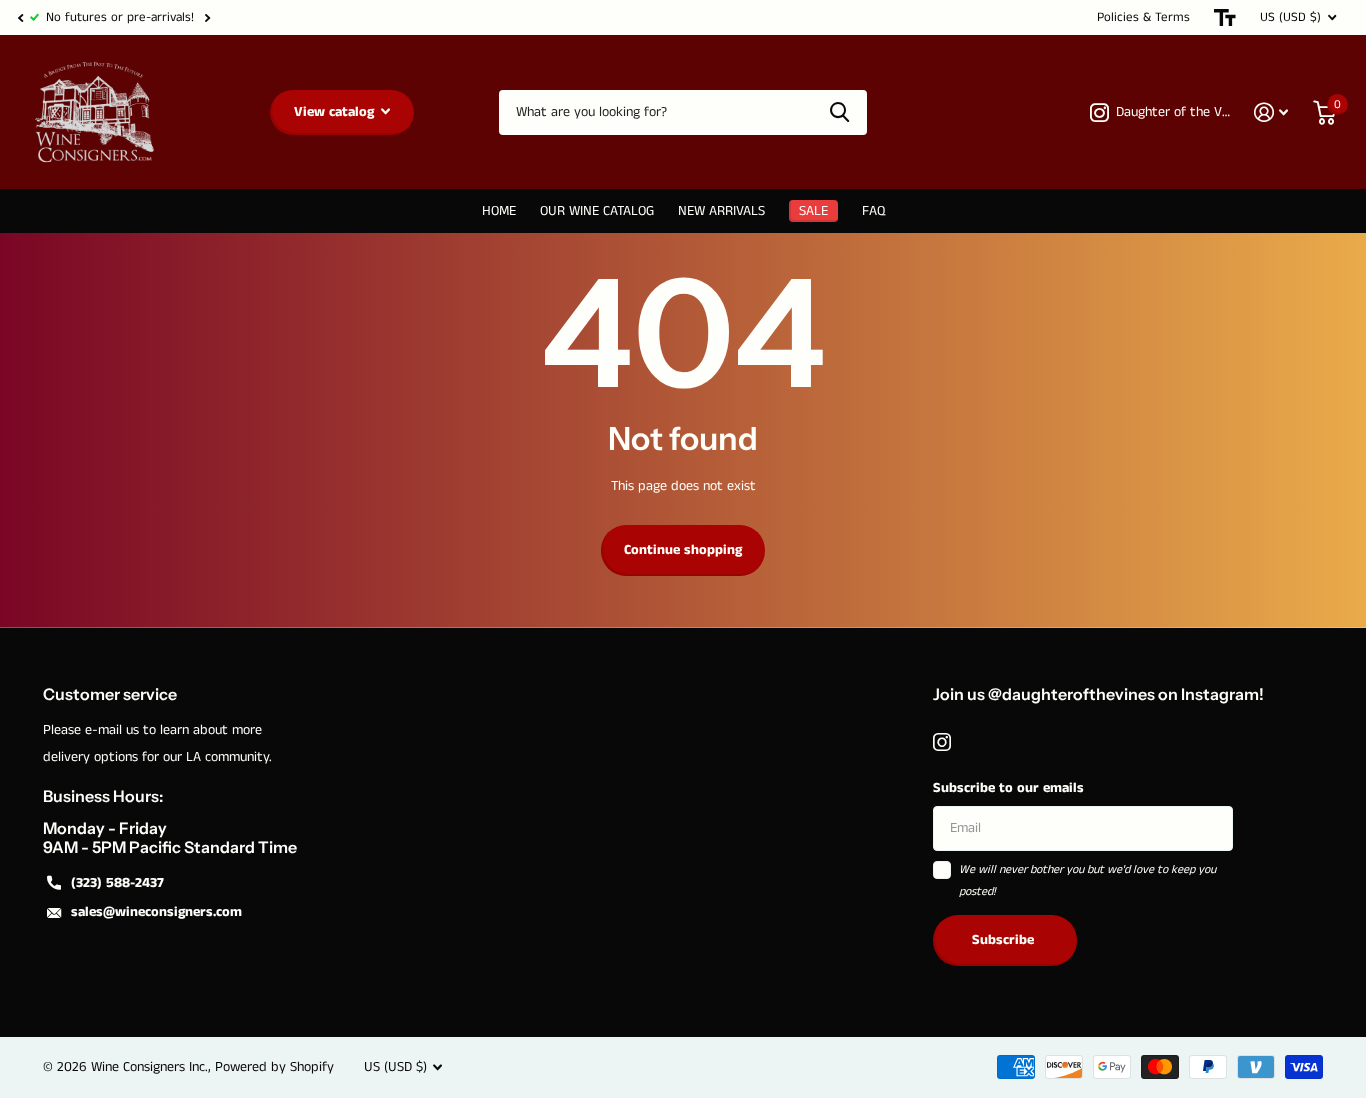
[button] (20, 17)
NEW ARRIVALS (721, 211)
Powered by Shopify (274, 1067)
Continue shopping (683, 550)
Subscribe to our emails (1008, 788)
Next (207, 17)
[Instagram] (942, 742)
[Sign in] (1271, 112)
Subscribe (1005, 940)
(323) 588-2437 (117, 883)
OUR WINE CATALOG (597, 211)
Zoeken (839, 112)
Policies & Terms (1143, 17)
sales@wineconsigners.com (156, 912)
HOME (499, 211)
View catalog (336, 112)
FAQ (873, 211)
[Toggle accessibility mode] (1225, 17)
